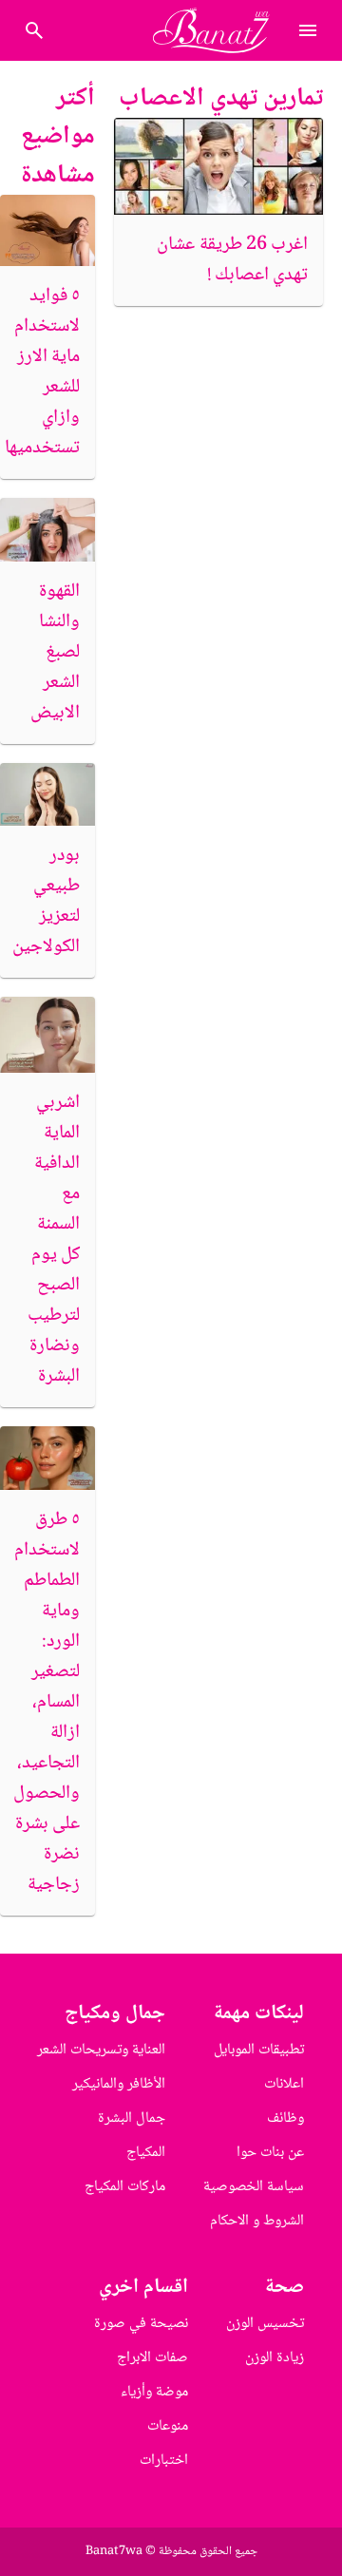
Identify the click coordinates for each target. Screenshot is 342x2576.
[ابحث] (34, 30)
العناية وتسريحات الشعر (101, 2050)
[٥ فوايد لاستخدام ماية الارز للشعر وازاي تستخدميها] (47, 230)
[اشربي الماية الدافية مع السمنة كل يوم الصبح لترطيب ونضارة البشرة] (47, 1035)
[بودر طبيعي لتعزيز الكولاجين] (47, 795)
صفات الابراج (152, 2358)
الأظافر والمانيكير (119, 2084)
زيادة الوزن (275, 2358)
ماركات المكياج (125, 2187)
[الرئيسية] (219, 30)
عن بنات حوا (270, 2153)
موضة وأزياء (154, 2392)
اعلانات (284, 2084)
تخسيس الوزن (265, 2324)
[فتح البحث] (308, 30)
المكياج (146, 2153)
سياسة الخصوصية (254, 2187)
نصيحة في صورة (141, 2324)
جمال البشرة (132, 2118)
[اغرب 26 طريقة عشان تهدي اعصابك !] (218, 166)
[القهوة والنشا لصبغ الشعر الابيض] (47, 530)
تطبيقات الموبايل (259, 2050)
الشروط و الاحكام (257, 2221)
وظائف (285, 2118)
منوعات (168, 2426)
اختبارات (164, 2461)
